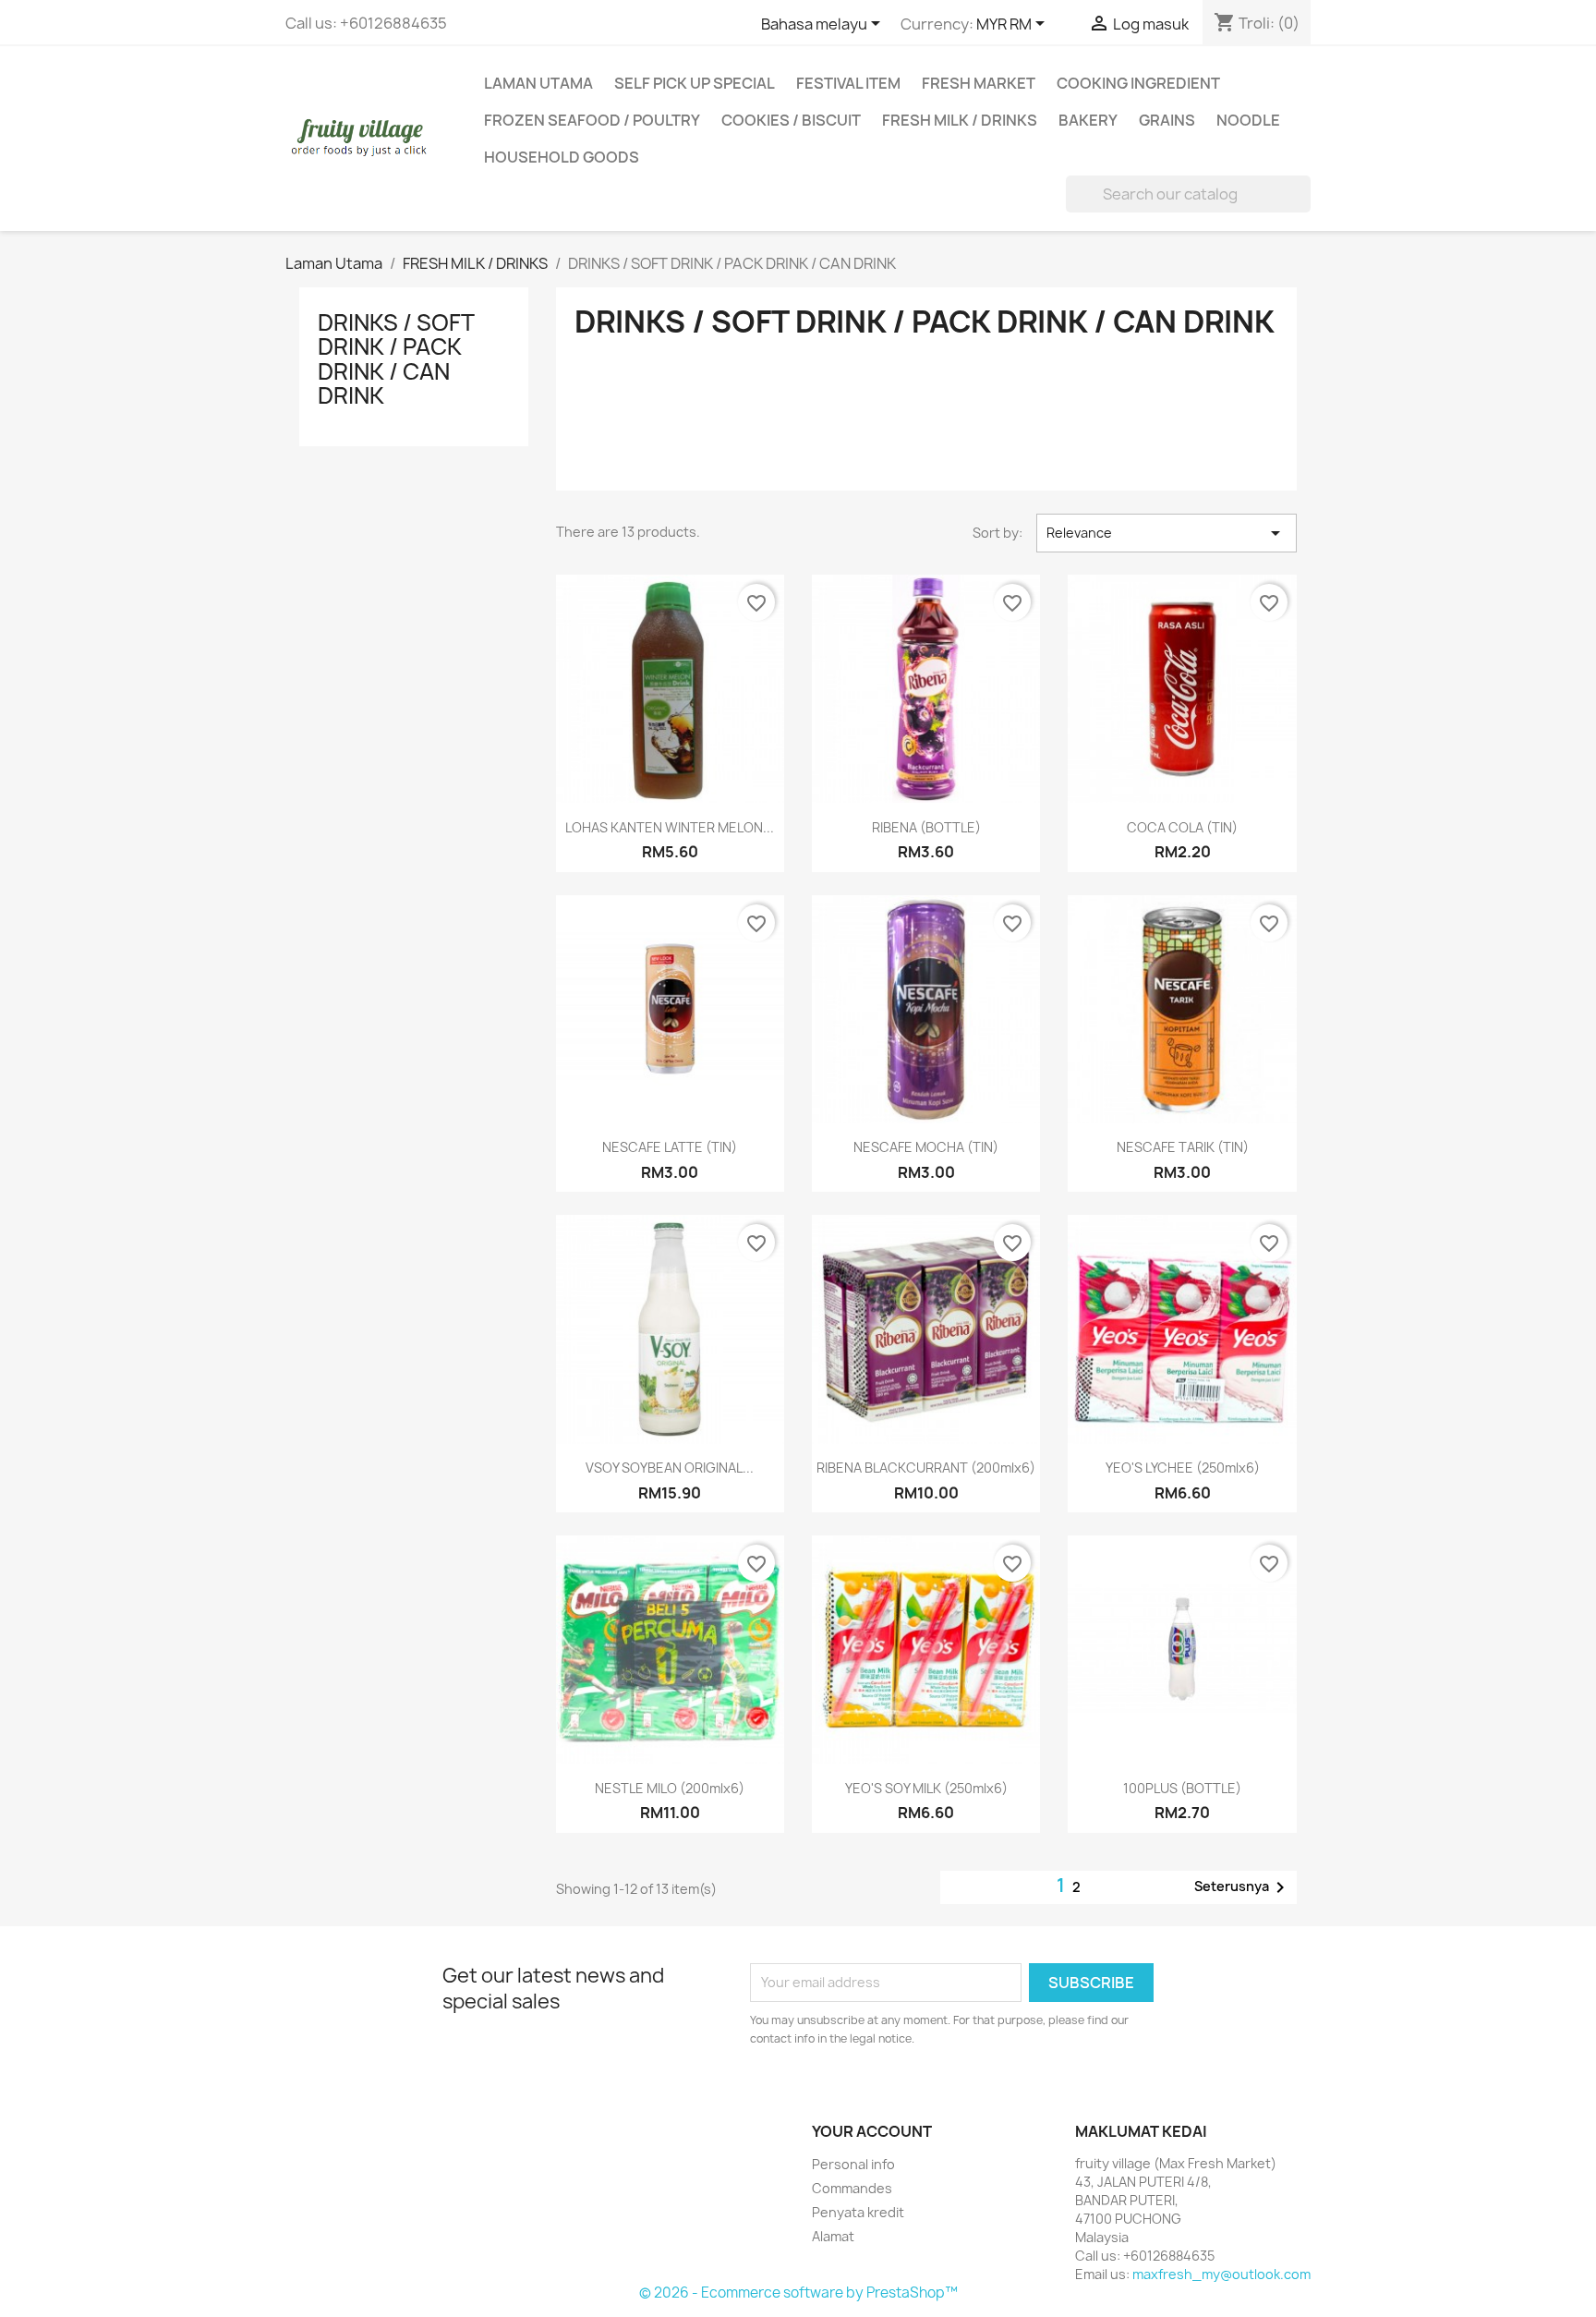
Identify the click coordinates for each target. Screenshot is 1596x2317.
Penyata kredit (858, 2212)
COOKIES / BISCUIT (791, 120)
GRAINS (1167, 120)
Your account (872, 2131)
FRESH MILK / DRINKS (960, 120)
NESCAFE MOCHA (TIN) (926, 1147)
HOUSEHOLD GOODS (562, 157)
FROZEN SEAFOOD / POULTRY (592, 120)
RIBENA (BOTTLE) (926, 827)
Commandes (852, 2188)
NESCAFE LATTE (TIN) (670, 1147)
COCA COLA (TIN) (1182, 827)
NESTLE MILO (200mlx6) (670, 1788)
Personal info (853, 2164)
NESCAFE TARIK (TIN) (1183, 1147)
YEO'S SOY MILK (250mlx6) (926, 1788)
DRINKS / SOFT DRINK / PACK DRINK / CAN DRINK (396, 359)
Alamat (833, 2236)
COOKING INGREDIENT (1138, 83)
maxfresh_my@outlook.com (1221, 2274)
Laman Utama (538, 83)
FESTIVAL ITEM (848, 83)
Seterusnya (1243, 1887)
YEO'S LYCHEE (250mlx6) (1183, 1468)
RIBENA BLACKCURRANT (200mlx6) (926, 1468)
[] (1303, 207)
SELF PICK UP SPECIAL (695, 83)
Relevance (1167, 533)
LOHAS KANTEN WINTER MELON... (670, 827)
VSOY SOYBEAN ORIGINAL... (670, 1468)
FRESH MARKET (979, 83)
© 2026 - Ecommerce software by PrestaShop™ (798, 2293)
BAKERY (1088, 120)
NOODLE (1248, 120)
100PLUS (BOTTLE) (1182, 1788)
